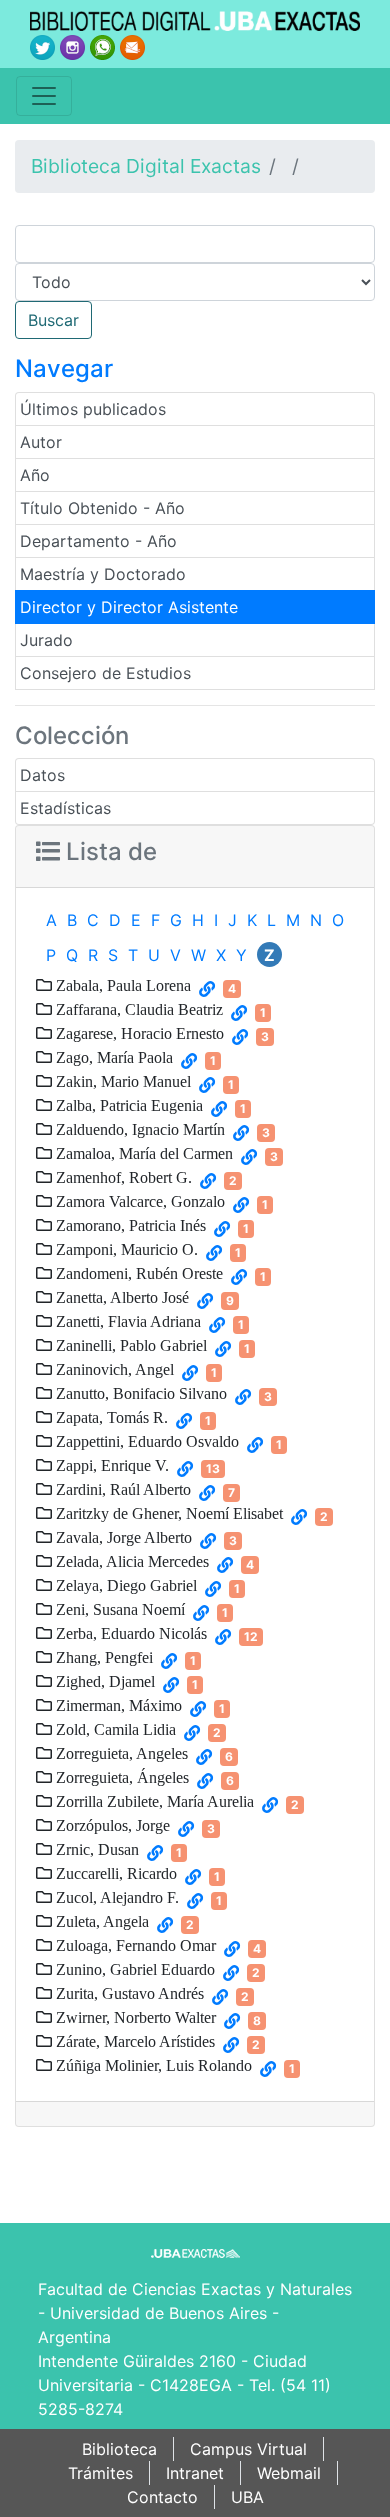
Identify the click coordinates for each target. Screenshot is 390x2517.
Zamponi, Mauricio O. (125, 1249)
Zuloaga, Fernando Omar (134, 1945)
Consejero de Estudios (105, 673)
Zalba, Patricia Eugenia (127, 1105)
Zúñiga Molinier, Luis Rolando (152, 2065)
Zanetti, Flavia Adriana (126, 1321)
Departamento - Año (98, 541)
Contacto (162, 2497)
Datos (42, 775)
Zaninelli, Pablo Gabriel (129, 1345)
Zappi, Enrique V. (110, 1465)
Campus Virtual (248, 2449)
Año (35, 475)
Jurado (46, 640)
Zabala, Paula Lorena (121, 985)
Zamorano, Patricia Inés (129, 1225)
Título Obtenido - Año (102, 508)
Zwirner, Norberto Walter (134, 2017)
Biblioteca (119, 2449)
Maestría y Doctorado (103, 574)
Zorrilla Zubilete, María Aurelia (153, 1801)
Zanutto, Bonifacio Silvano (139, 1393)
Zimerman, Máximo (117, 1705)
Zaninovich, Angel (113, 1369)
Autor (41, 442)
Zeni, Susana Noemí (118, 1609)
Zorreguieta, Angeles (120, 1753)
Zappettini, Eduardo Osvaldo (145, 1441)
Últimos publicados (93, 409)
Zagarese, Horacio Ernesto (138, 1033)
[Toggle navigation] (44, 96)
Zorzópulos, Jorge (111, 1825)
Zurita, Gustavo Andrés (128, 1993)
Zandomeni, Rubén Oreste (137, 1273)
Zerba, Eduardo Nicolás (129, 1633)
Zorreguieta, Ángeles (120, 1777)
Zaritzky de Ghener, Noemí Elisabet (167, 1513)
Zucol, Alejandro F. (115, 1897)
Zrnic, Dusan (95, 1849)
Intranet (195, 2473)
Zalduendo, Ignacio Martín (138, 1129)
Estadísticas (65, 808)
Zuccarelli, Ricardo (114, 1873)
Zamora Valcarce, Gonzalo (138, 1201)
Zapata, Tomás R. (110, 1417)
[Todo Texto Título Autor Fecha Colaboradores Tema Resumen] (195, 282)
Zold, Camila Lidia (114, 1729)
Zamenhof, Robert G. (122, 1177)
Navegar (64, 368)
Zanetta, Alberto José (120, 1297)
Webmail (289, 2473)
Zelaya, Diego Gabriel (124, 1585)
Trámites (100, 2473)
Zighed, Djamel (103, 1681)
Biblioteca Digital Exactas (146, 166)
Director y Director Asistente (129, 607)
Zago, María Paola (112, 1057)
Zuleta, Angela (100, 1921)
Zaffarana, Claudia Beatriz (137, 1009)
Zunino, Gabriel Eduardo (133, 1969)
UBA (247, 2497)
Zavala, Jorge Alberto (122, 1537)
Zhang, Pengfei (102, 1657)
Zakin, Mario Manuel (121, 1081)
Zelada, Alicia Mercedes (130, 1561)
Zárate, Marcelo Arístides (133, 2041)
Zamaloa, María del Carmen (142, 1153)
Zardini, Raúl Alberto (121, 1489)
